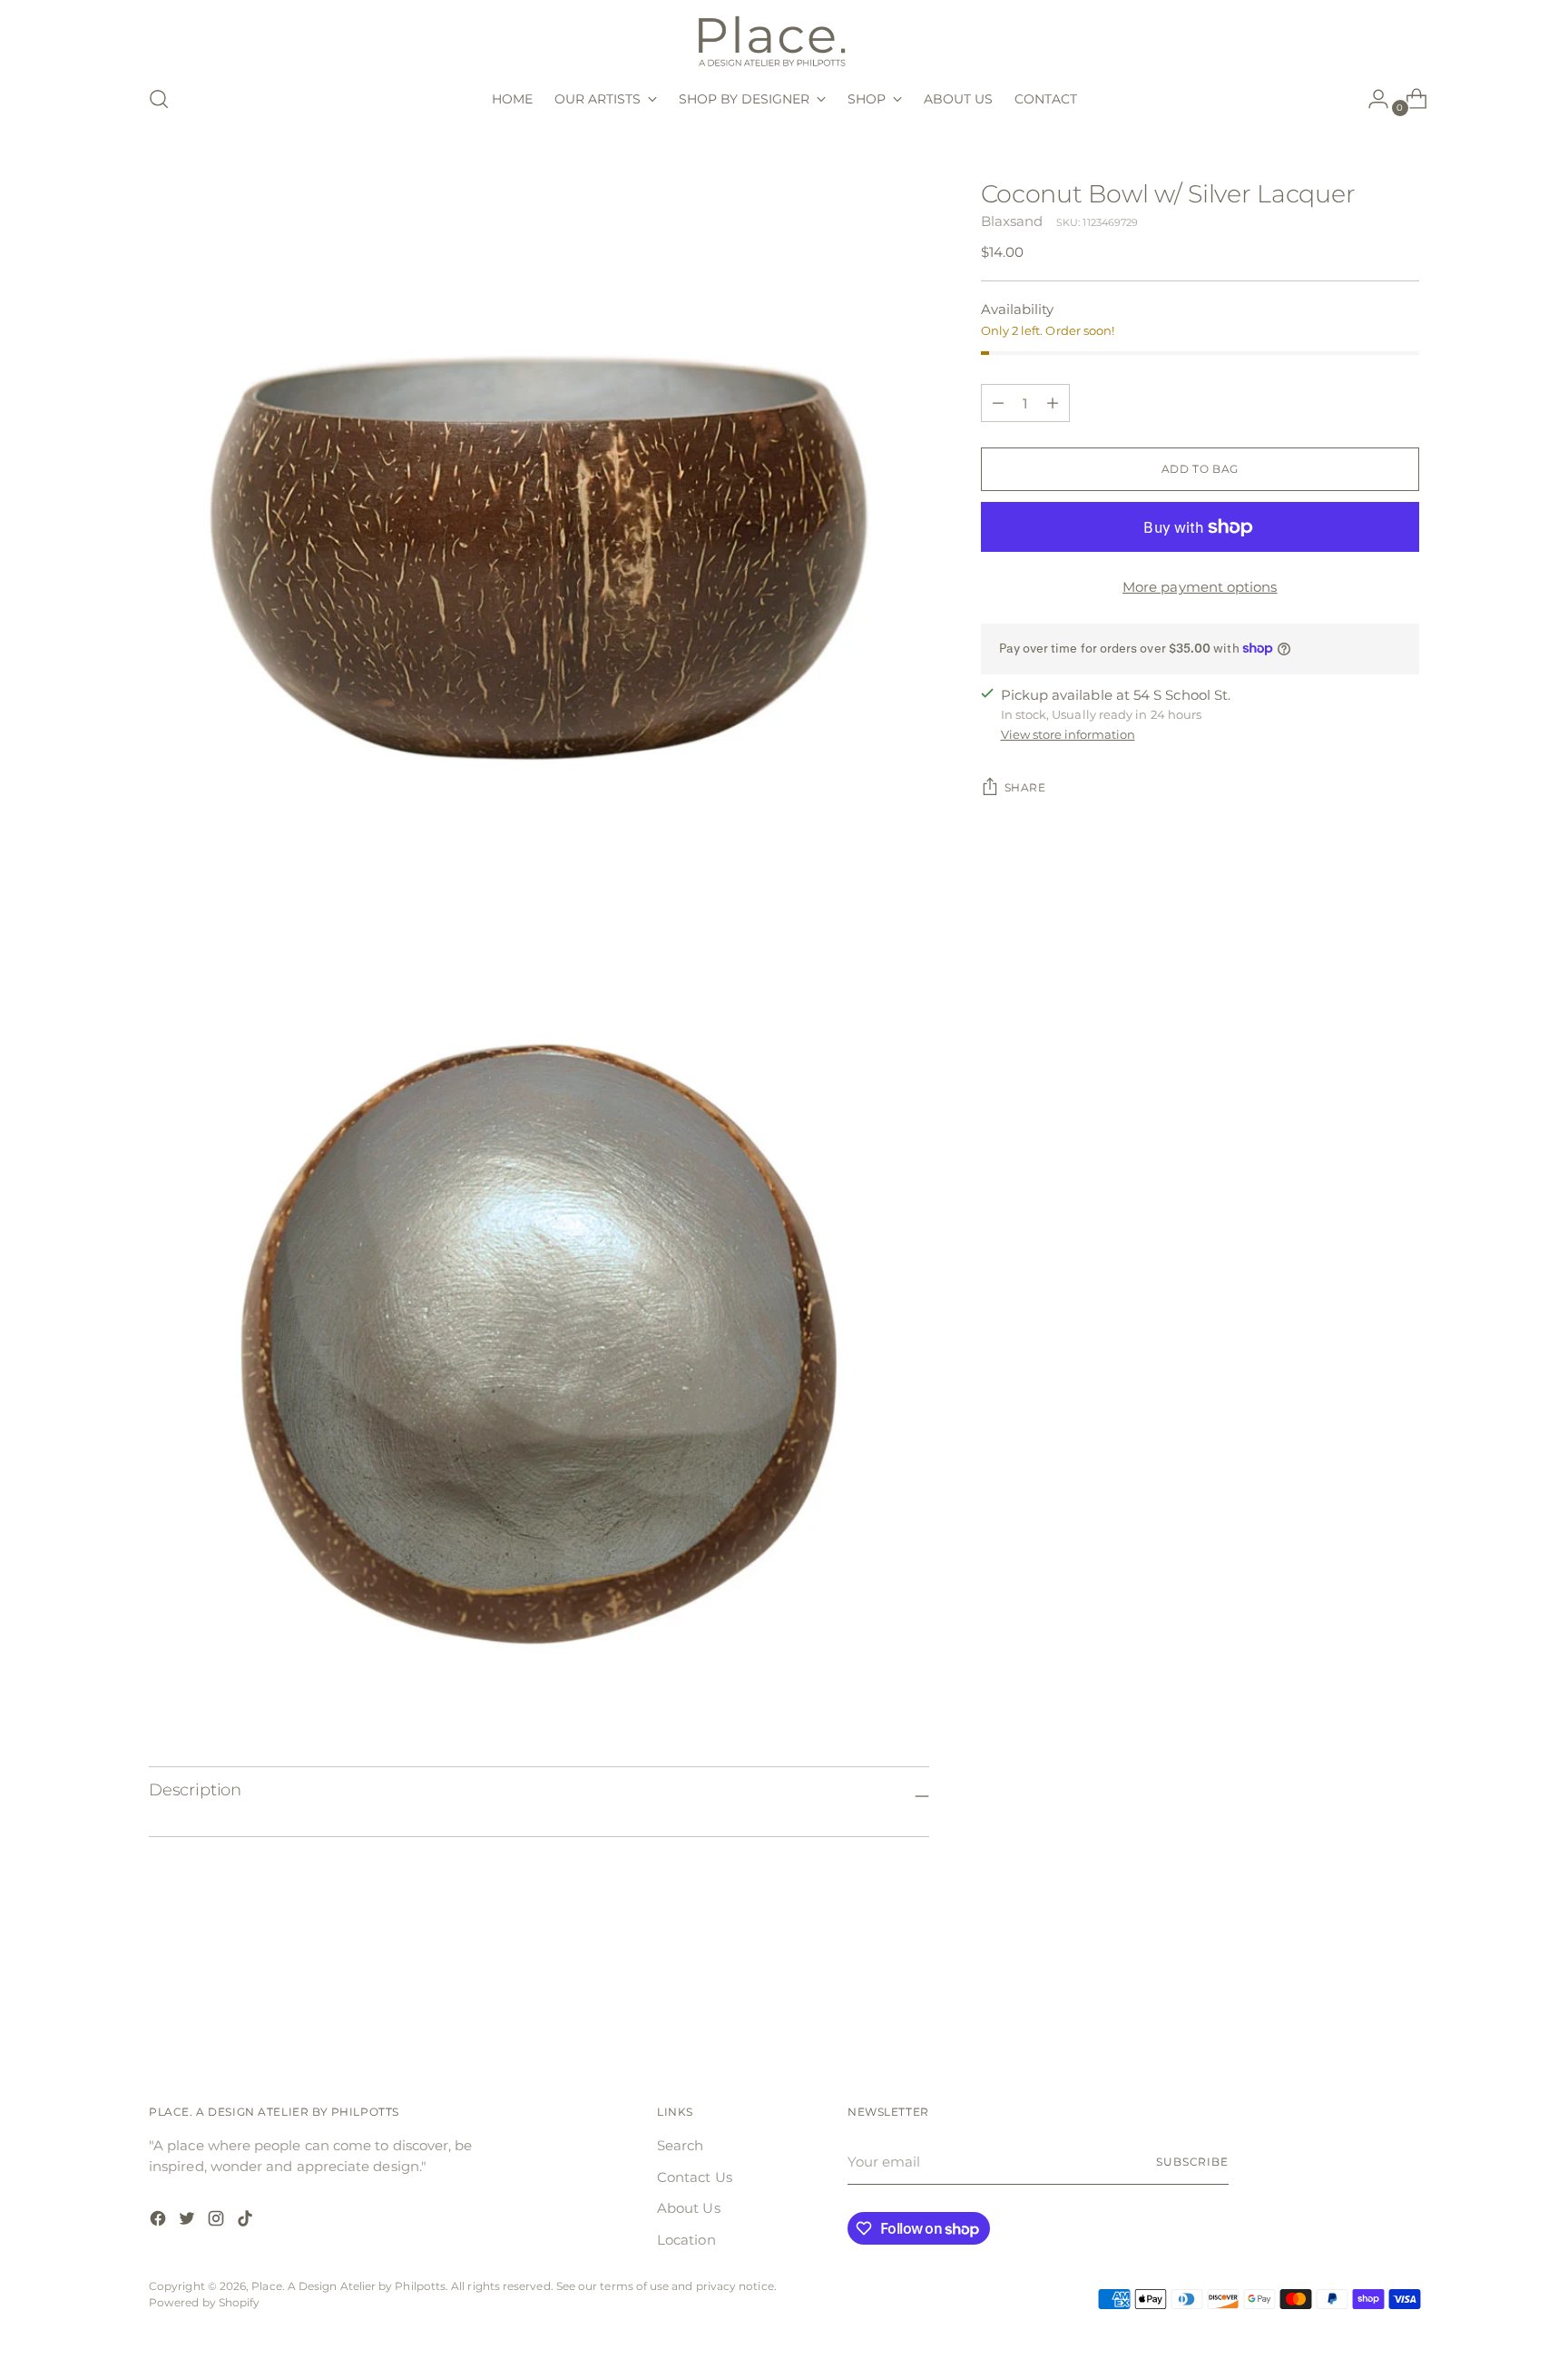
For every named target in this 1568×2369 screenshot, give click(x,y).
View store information (1068, 734)
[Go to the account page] (1371, 99)
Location (686, 2240)
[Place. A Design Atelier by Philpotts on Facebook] (160, 2222)
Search (680, 2145)
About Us (689, 2208)
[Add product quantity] (998, 403)
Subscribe (1192, 2162)
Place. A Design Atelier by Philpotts (348, 2286)
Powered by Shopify (204, 2303)
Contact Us (695, 2177)
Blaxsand (1012, 221)
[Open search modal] (159, 99)
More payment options (1200, 587)
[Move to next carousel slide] (1404, 1994)
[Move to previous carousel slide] (1362, 1995)
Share (1025, 788)
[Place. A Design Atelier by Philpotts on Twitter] (189, 2222)
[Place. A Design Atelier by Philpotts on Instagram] (218, 2222)
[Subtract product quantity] (1053, 403)
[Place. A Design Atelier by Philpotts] (784, 39)
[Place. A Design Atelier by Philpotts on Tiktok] (247, 2222)
